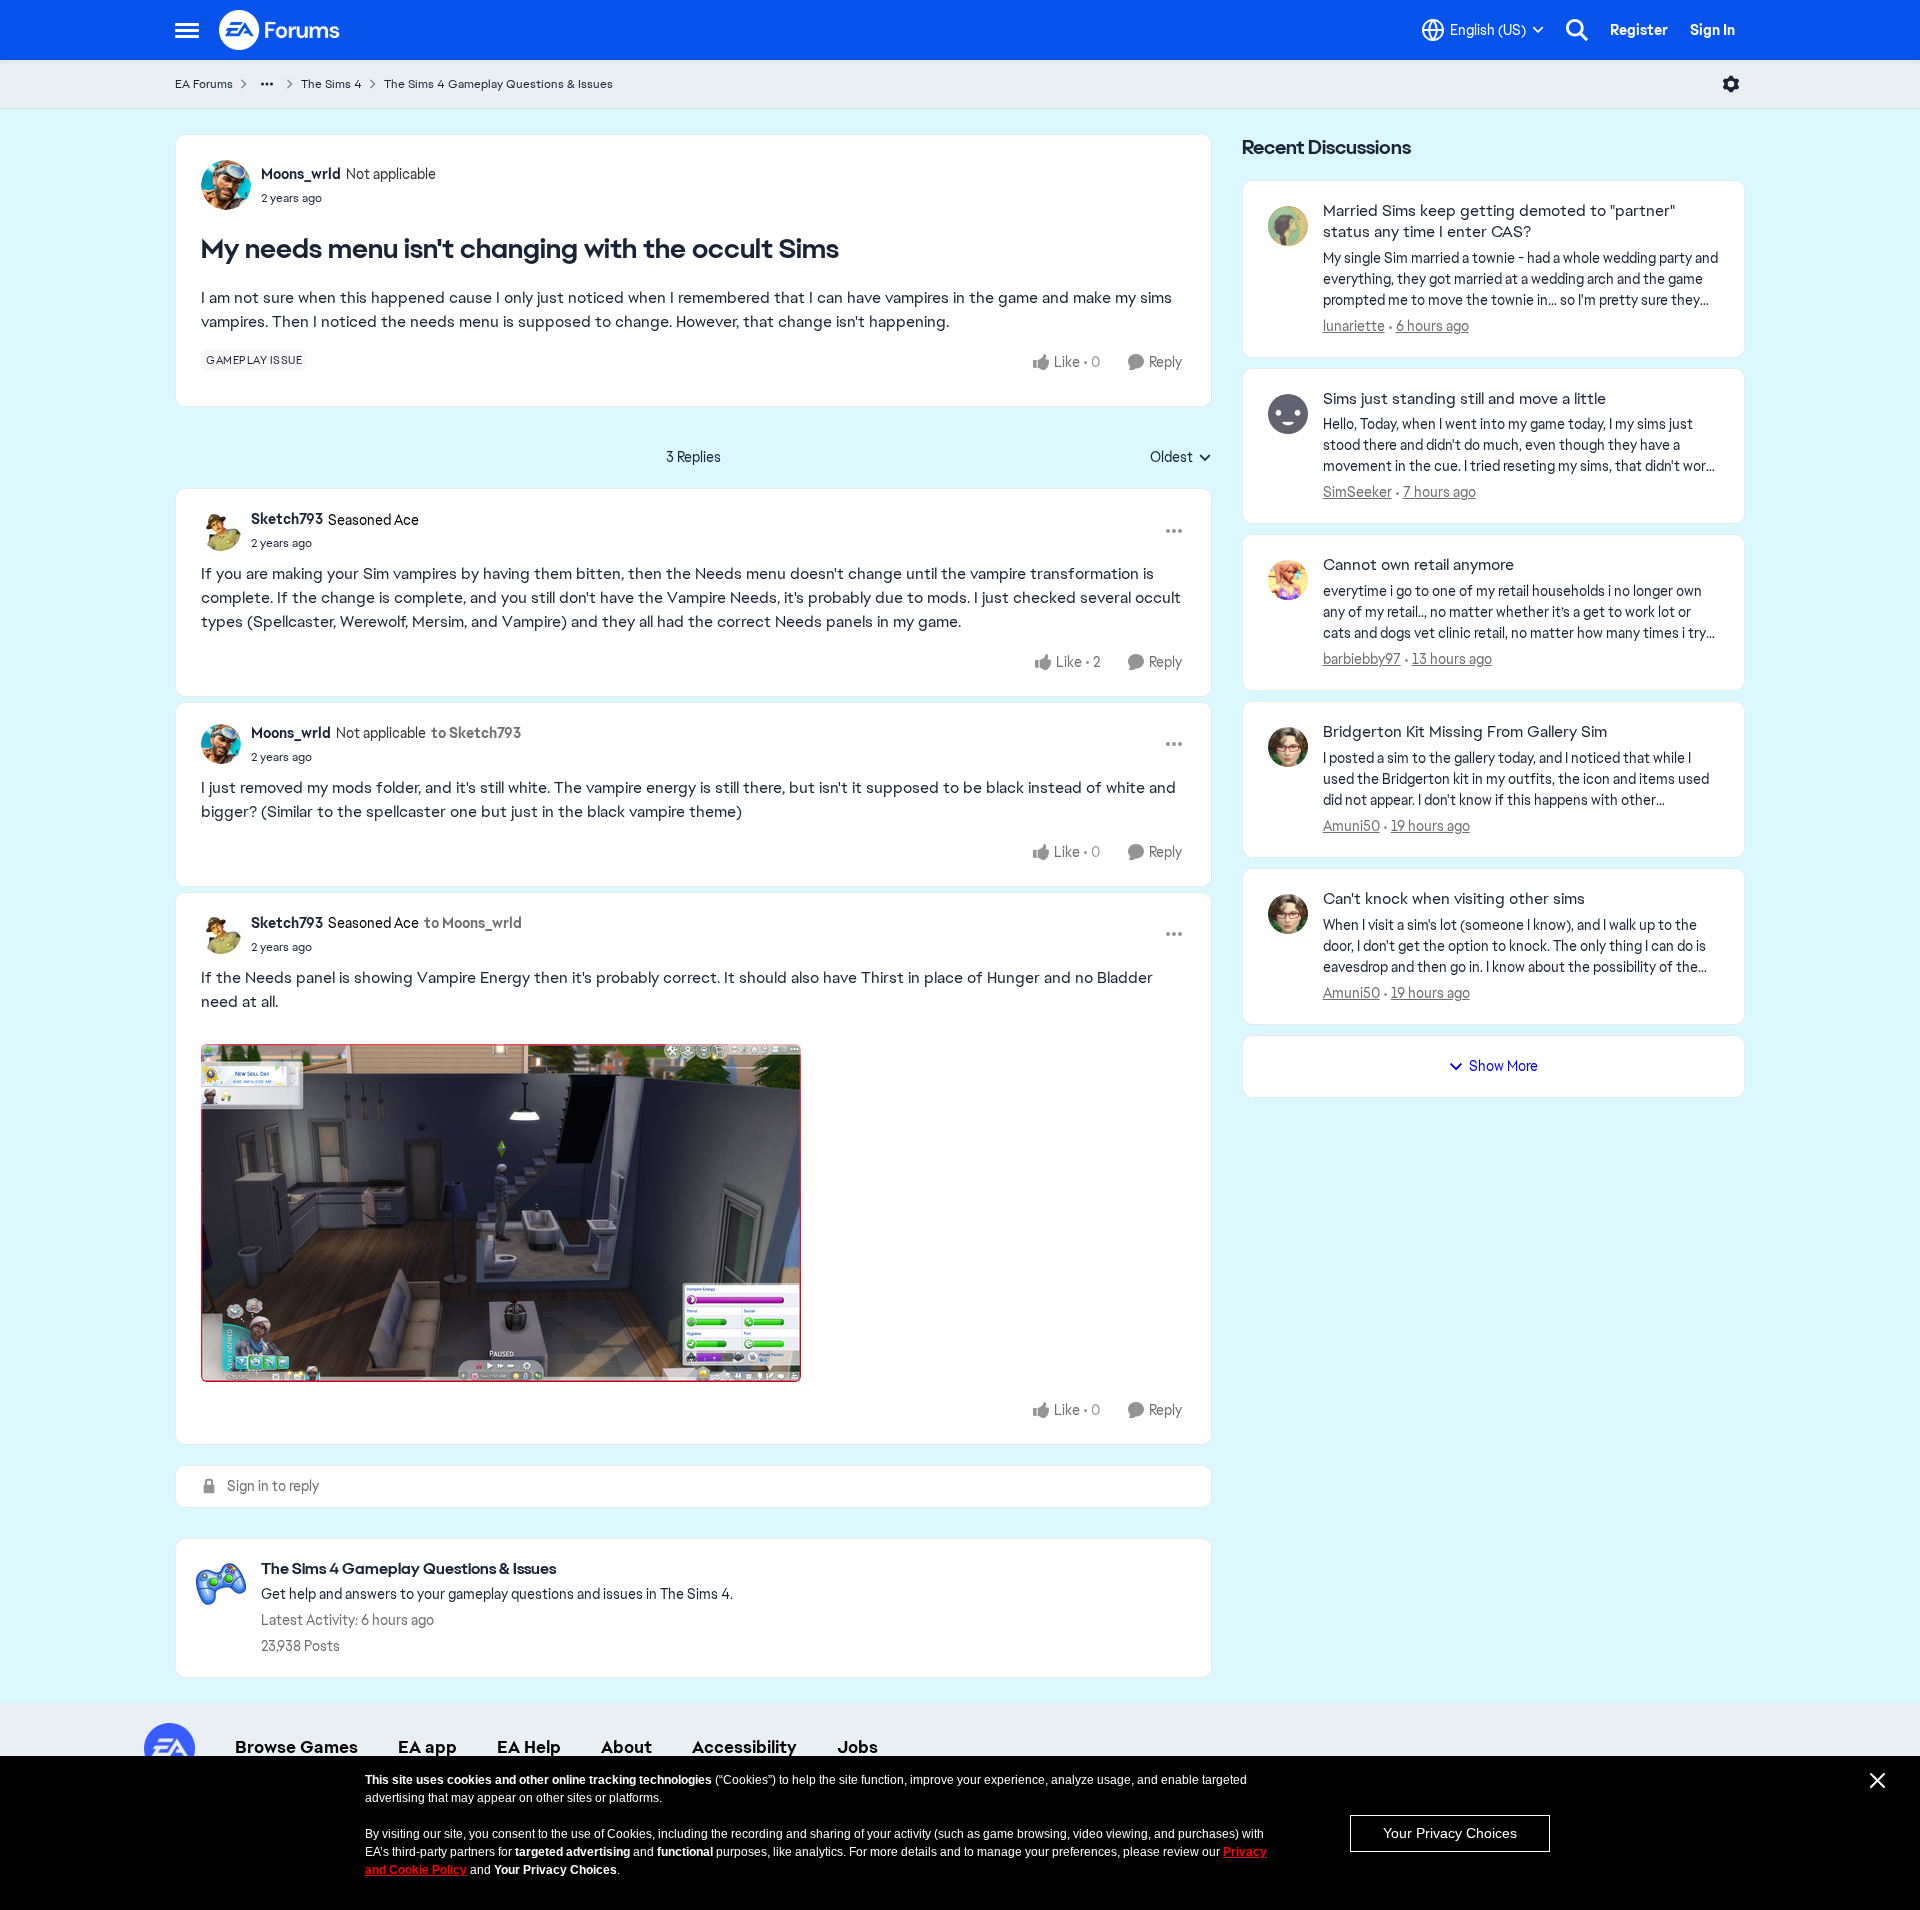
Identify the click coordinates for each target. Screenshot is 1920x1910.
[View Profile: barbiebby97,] (1288, 580)
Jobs (857, 1747)
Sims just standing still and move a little (1464, 399)
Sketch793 (287, 519)
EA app (427, 1747)
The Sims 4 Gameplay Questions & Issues (498, 84)
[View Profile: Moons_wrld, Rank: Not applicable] (226, 185)
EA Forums (204, 84)
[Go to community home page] (280, 30)
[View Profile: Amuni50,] (1288, 747)
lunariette (1354, 326)
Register (1639, 30)
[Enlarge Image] (693, 1213)
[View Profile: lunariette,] (1288, 226)
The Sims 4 (331, 84)
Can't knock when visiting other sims (1454, 899)
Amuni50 (1351, 826)
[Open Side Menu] (187, 30)
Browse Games (296, 1747)
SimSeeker (1357, 492)
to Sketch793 (476, 733)
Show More (1503, 1066)
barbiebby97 (1362, 659)
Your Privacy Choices (1450, 1833)
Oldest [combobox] (1181, 458)
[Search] (1577, 30)
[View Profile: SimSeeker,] (1288, 414)
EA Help (529, 1747)
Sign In (1712, 30)
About (626, 1747)
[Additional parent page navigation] (267, 84)
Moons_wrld (301, 174)
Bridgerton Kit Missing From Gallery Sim (1465, 732)
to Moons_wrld (473, 923)
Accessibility (744, 1747)
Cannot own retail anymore (1418, 565)
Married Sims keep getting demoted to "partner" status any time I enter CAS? (1499, 221)
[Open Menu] (1731, 84)
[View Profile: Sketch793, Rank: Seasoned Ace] (221, 531)
